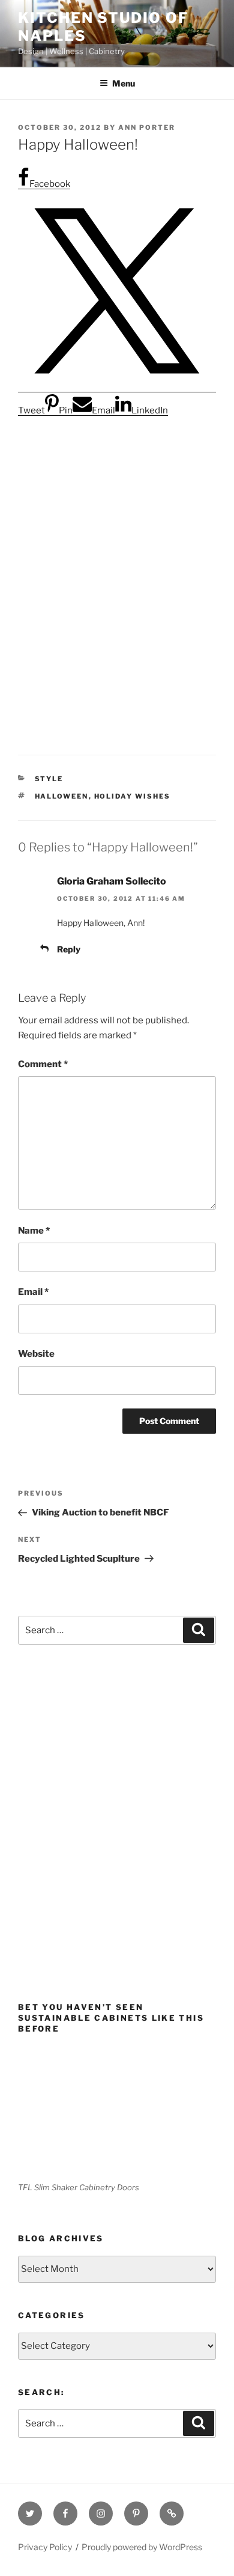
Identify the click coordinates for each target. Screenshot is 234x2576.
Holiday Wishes (133, 796)
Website (36, 1354)
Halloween (62, 796)
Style (49, 779)
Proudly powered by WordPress (142, 2547)
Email (33, 1292)
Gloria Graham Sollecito (112, 881)
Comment (43, 1064)
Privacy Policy (45, 2547)
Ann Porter (147, 127)
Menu (124, 83)
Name (34, 1231)
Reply (69, 949)
